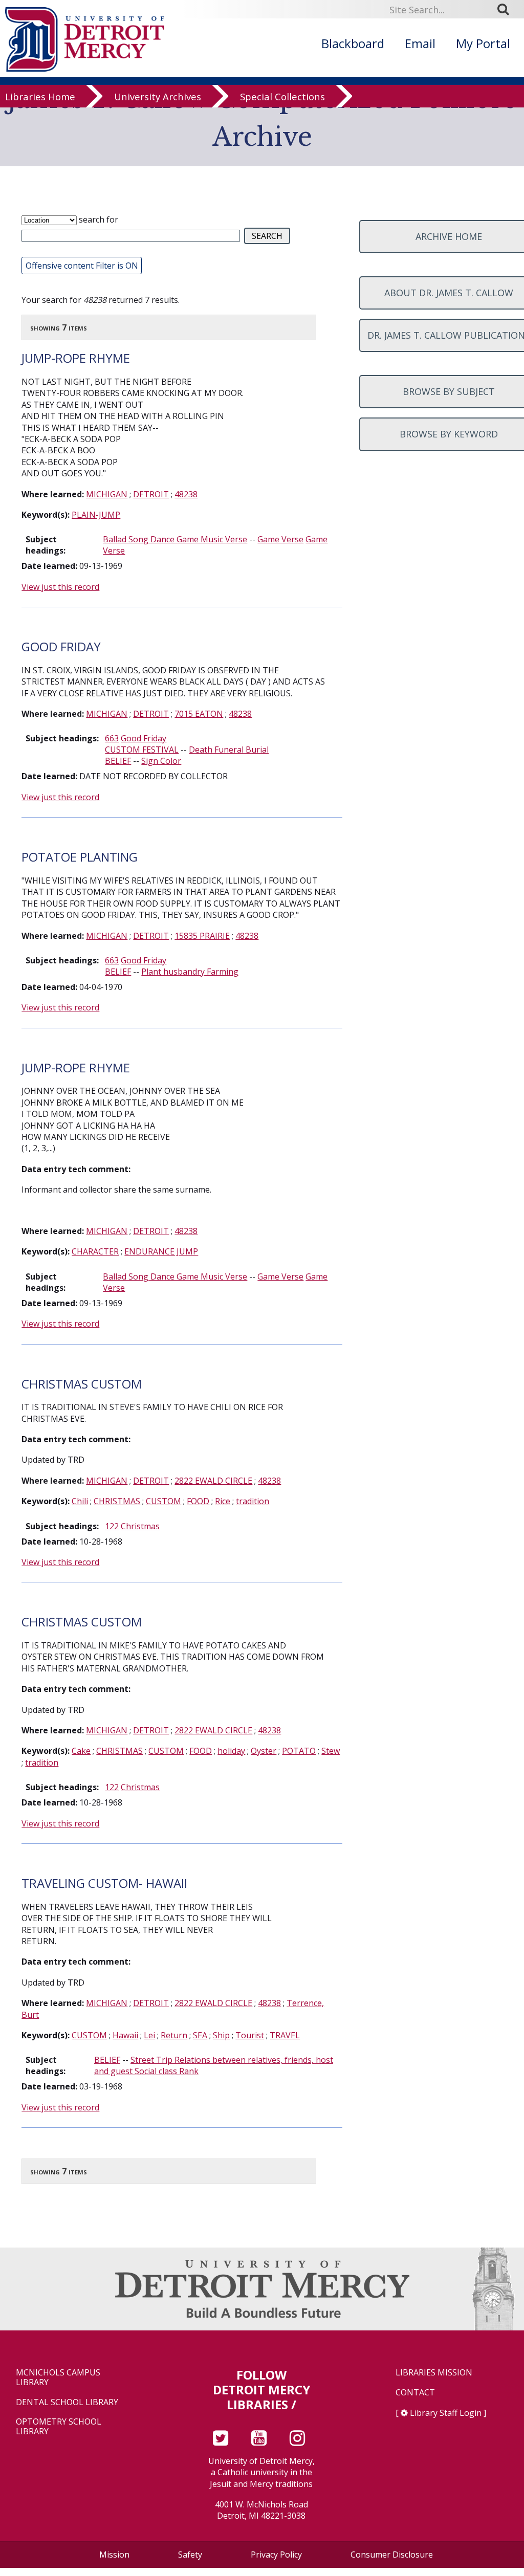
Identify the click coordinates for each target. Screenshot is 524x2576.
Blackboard (353, 43)
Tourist (250, 2035)
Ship (221, 2035)
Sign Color (161, 761)
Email (420, 43)
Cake (81, 1751)
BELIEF (118, 761)
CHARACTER (95, 1251)
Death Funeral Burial (229, 750)
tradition (253, 1501)
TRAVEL (285, 2035)
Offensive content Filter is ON (82, 266)
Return (174, 2035)
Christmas (140, 1526)
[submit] (507, 9)
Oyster (264, 1751)
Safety (190, 2555)
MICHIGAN (107, 494)
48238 (186, 494)
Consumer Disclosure (392, 2555)
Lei (149, 2035)
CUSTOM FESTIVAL (142, 750)
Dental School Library (67, 2402)
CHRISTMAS (117, 1501)
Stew (331, 1751)
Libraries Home (40, 97)
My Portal (483, 43)
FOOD (198, 1501)
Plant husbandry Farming (190, 972)
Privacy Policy (276, 2555)
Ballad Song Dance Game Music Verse (175, 539)
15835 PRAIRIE (202, 936)
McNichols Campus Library (58, 2377)
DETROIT (151, 494)
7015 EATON (199, 714)
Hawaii (125, 2035)
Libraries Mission (434, 2373)
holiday (231, 1751)
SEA (200, 2035)
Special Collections (282, 97)
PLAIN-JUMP (96, 515)
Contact (415, 2393)
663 (112, 738)
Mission (114, 2555)
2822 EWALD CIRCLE (213, 1481)
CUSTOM (163, 1501)
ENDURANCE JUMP (161, 1251)
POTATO (299, 1751)
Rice (223, 1501)
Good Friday (144, 738)
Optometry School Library (59, 2427)
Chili (80, 1501)
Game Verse (280, 539)
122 (112, 1526)
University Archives (158, 97)
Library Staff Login (446, 2413)
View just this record (60, 587)
